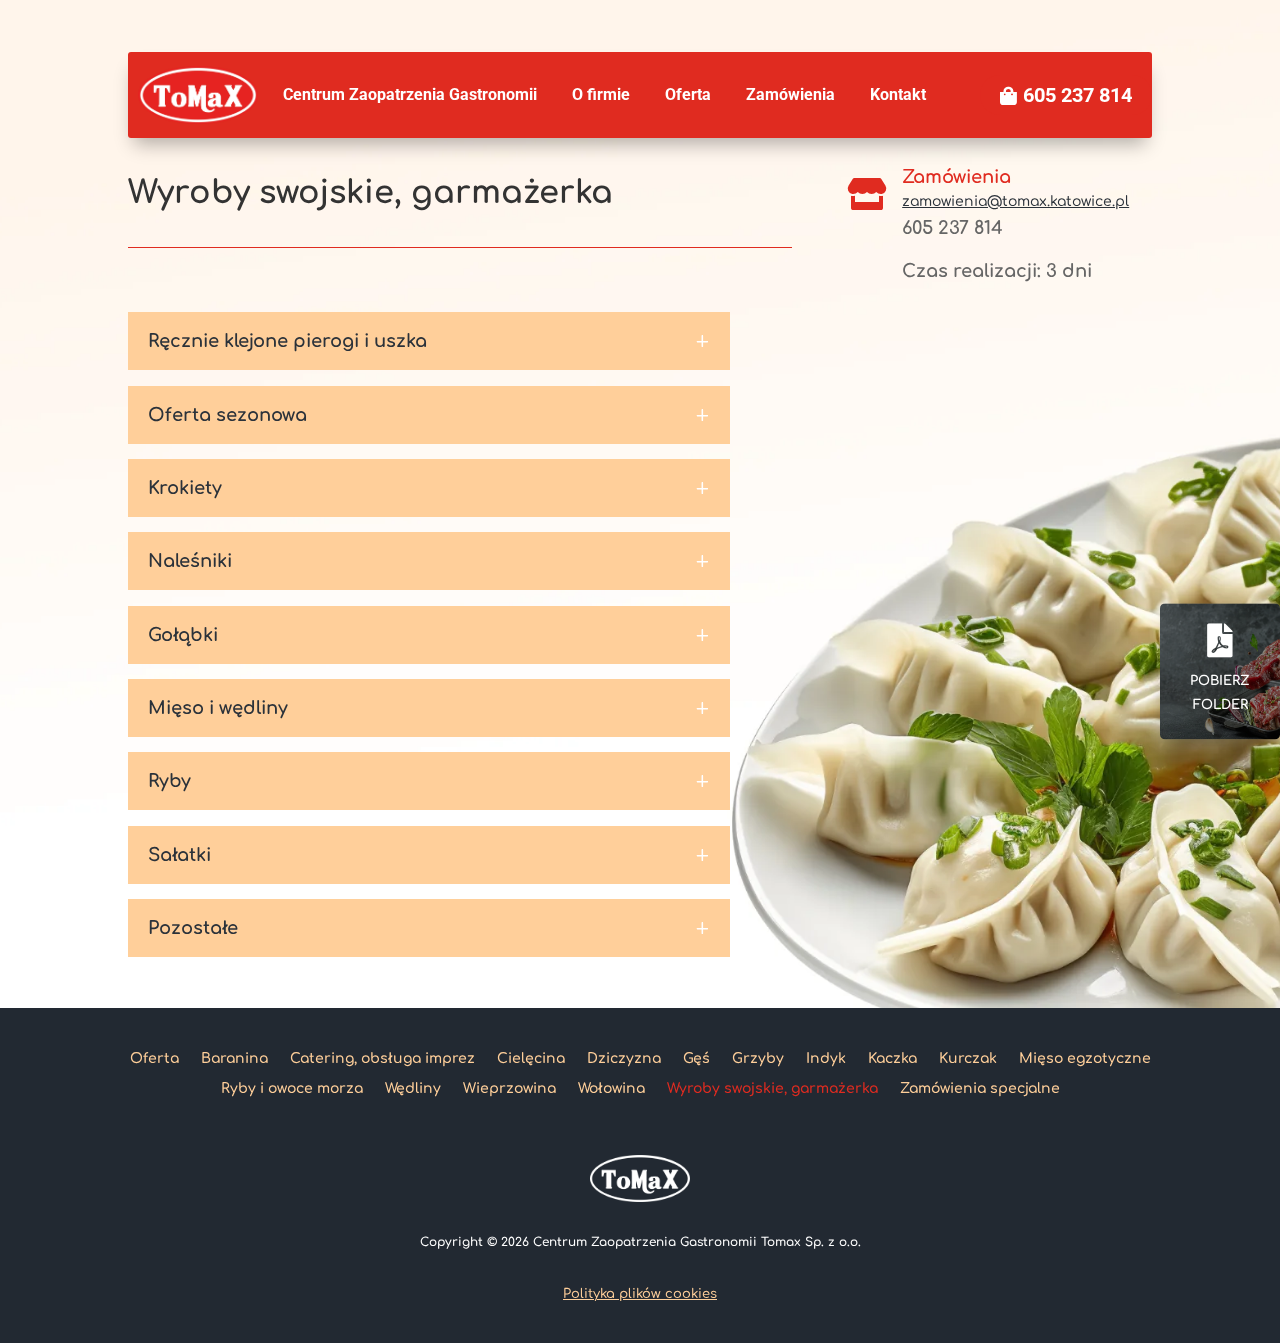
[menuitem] (410, 95)
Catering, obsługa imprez (382, 1058)
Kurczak (968, 1058)
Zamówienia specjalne (980, 1088)
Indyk (826, 1058)
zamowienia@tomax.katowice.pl (1015, 201)
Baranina (234, 1058)
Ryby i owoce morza (292, 1088)
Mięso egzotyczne (1085, 1058)
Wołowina (611, 1088)
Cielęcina (531, 1058)
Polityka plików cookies (640, 1294)
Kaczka (892, 1058)
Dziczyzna (624, 1058)
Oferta (154, 1058)
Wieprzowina (509, 1088)
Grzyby (758, 1058)
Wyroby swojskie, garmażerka (772, 1088)
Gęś (696, 1058)
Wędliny (413, 1088)
